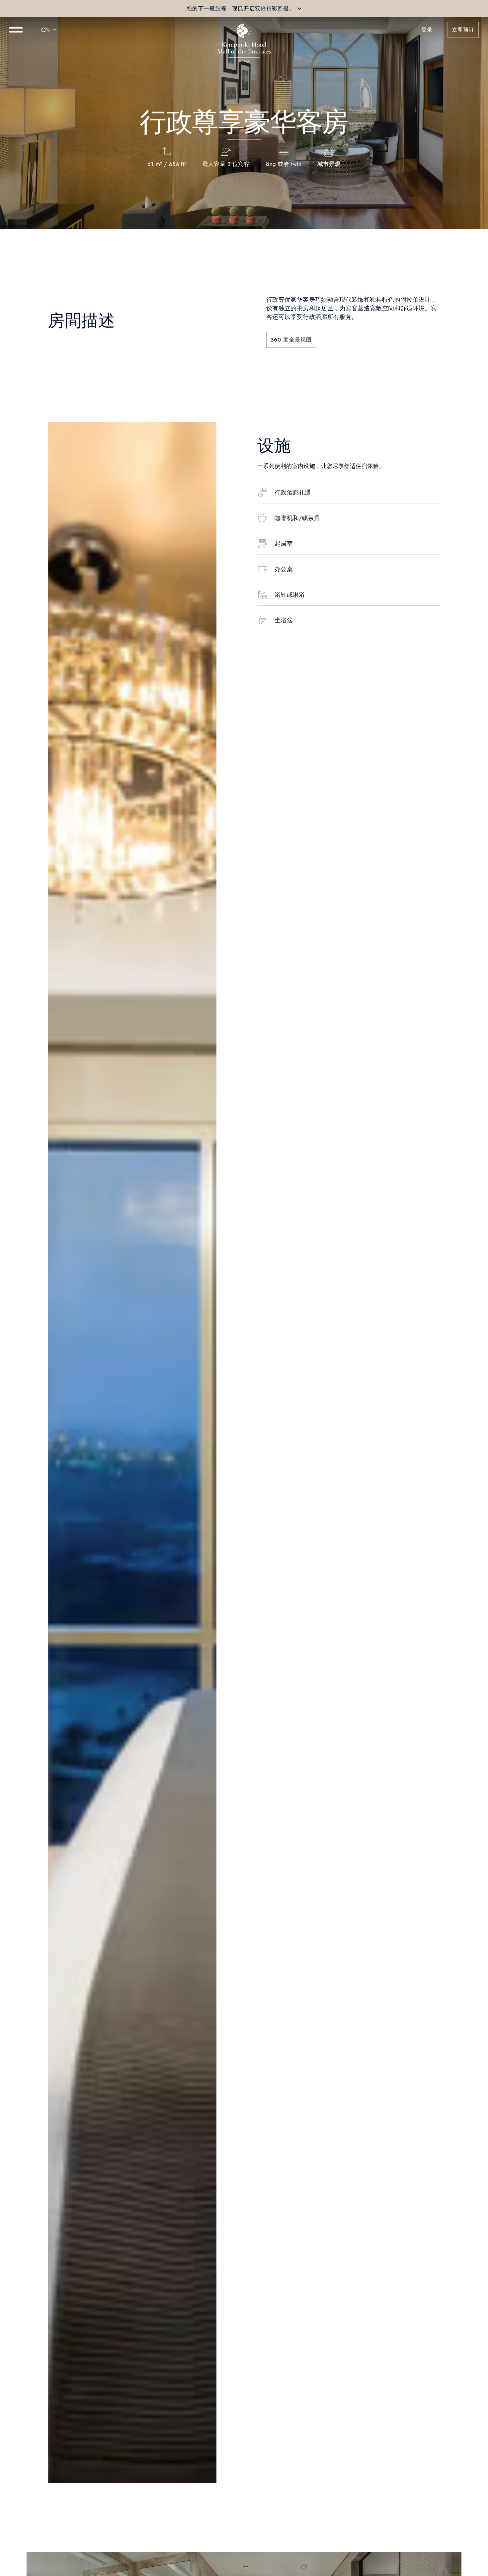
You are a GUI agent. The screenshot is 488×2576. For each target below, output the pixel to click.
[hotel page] (244, 30)
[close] (299, 9)
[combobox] (50, 30)
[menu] (16, 30)
